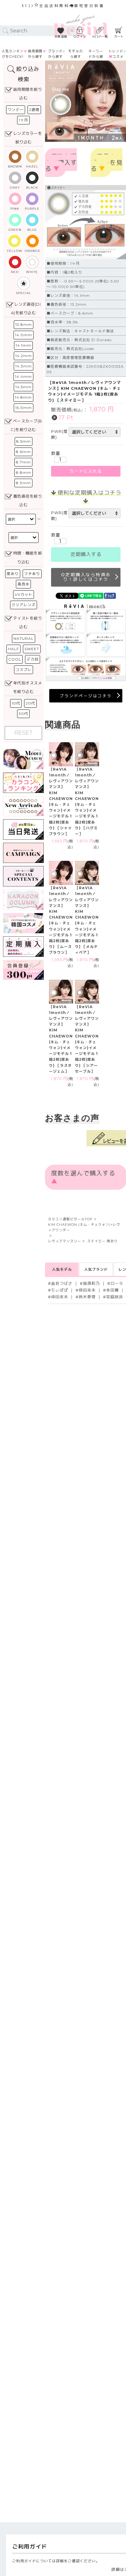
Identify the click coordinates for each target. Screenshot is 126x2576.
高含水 (23, 584)
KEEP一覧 (100, 37)
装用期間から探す (35, 54)
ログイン (80, 37)
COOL (15, 659)
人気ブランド (96, 1269)
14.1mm (23, 345)
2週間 (34, 110)
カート (119, 37)
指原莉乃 (91, 1283)
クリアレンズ (24, 605)
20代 (30, 703)
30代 (23, 714)
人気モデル (62, 1269)
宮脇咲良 (115, 1297)
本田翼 (113, 1290)
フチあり (32, 574)
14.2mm (24, 356)
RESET (24, 733)
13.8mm (24, 324)
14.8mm (23, 397)
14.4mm (23, 376)
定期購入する (86, 555)
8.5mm (24, 441)
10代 (16, 703)
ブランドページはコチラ (86, 696)
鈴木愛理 (87, 1297)
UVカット (24, 594)
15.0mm (24, 408)
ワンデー (16, 110)
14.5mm (23, 387)
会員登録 (61, 37)
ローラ (117, 1283)
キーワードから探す (96, 57)
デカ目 (33, 659)
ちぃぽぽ (60, 1290)
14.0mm (24, 335)
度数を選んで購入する (61, 163)
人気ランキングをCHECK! (13, 54)
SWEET (32, 649)
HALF (13, 649)
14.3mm (24, 366)
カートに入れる (86, 471)
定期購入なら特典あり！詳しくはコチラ (87, 577)
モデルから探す (76, 54)
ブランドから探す (55, 54)
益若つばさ (62, 1283)
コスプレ (24, 670)
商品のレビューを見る (107, 163)
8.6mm (23, 452)
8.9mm (23, 483)
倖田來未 (87, 1290)
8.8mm (24, 472)
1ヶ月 (23, 120)
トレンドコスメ (116, 54)
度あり (13, 574)
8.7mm (23, 462)
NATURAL (24, 638)
